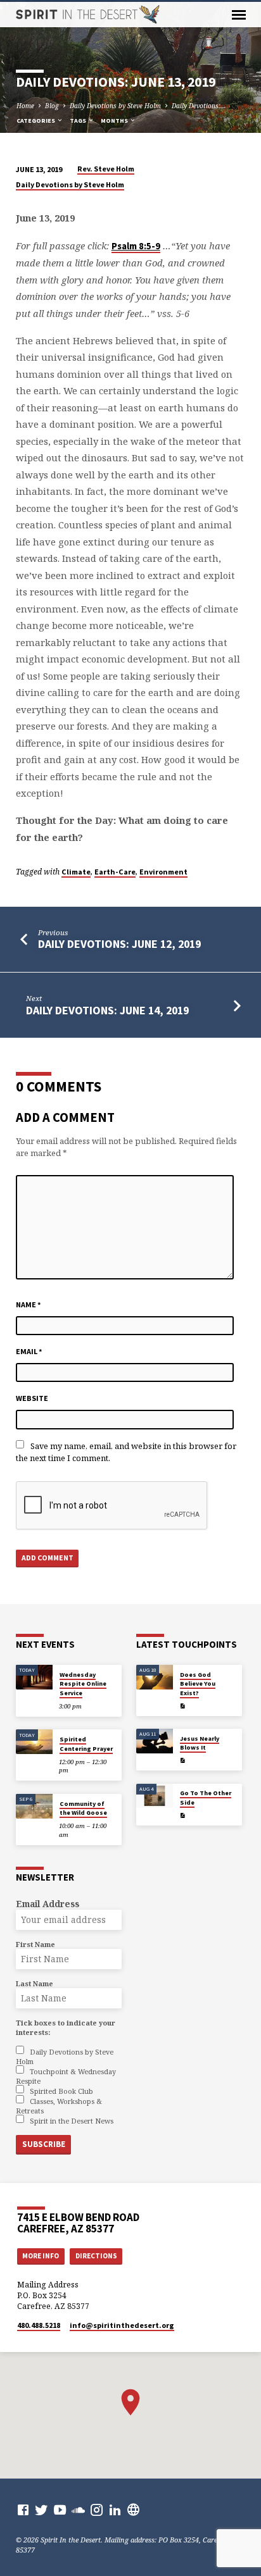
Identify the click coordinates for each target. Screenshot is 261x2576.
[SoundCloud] (78, 2510)
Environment (163, 872)
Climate (76, 872)
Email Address (48, 1904)
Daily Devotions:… (199, 106)
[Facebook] (23, 2510)
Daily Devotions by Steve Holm (115, 106)
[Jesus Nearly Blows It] (155, 1741)
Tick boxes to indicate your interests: (66, 2027)
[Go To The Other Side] (155, 1796)
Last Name (35, 1983)
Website (32, 1398)
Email (29, 1351)
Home (25, 106)
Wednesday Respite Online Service (83, 1684)
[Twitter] (41, 2510)
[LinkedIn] (115, 2510)
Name (29, 1304)
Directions (96, 2256)
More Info (41, 2256)
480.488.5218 (39, 2325)
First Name (35, 1944)
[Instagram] (97, 2510)
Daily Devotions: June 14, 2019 (107, 1010)
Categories (36, 121)
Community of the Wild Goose (83, 1808)
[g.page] (133, 2510)
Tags (79, 121)
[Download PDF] (182, 1706)
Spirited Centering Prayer (86, 1744)
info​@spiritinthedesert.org (122, 2325)
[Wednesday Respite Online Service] (34, 1677)
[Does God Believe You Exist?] (155, 1677)
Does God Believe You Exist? (198, 1684)
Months (115, 121)
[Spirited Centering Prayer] (34, 1742)
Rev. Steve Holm (106, 169)
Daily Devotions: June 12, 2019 (119, 944)
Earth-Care (115, 872)
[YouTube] (60, 2510)
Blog (52, 106)
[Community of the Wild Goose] (34, 1806)
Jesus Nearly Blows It (200, 1743)
